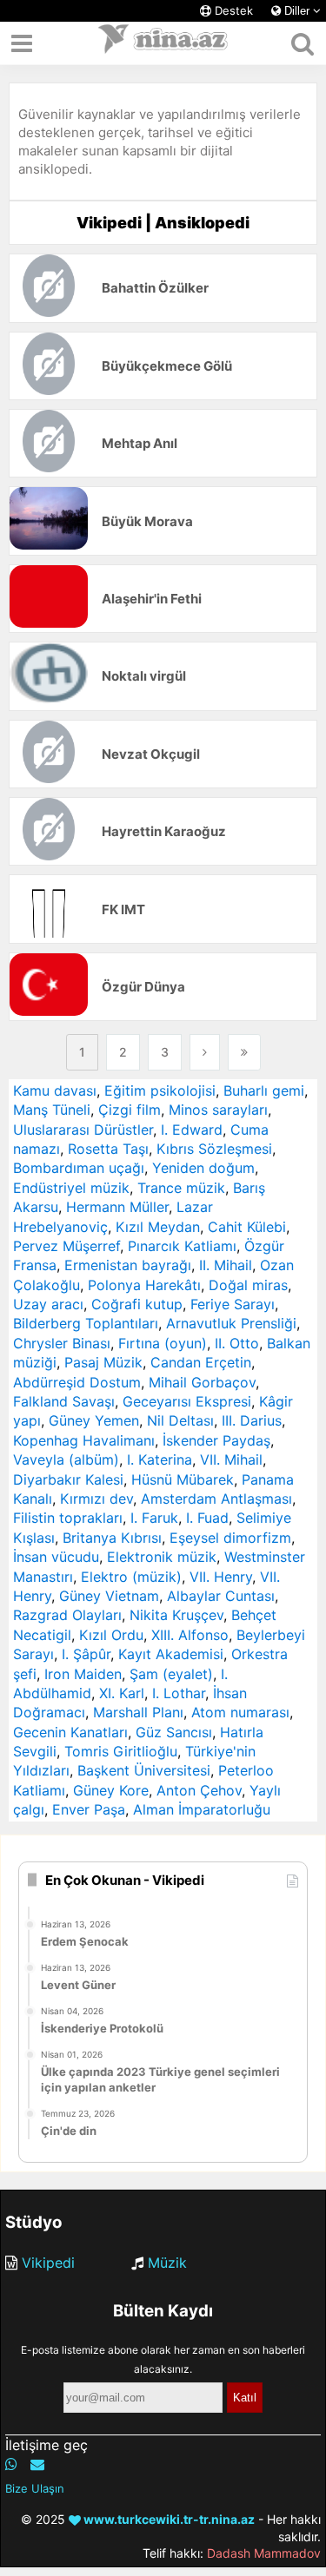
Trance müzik (181, 1188)
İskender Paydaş (216, 1440)
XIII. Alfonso (190, 1635)
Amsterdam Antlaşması (216, 1499)
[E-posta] (37, 2464)
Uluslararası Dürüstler (83, 1130)
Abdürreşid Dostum (77, 1382)
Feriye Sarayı (233, 1304)
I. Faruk (154, 1518)
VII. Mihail (231, 1459)
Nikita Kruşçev (176, 1615)
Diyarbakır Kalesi (68, 1479)
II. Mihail (226, 1265)
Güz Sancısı (174, 1732)
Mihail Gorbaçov (202, 1382)
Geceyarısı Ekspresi (187, 1401)
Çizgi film (130, 1110)
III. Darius (252, 1420)
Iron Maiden (83, 1674)
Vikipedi (48, 2263)
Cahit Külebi (247, 1227)
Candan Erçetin (201, 1362)
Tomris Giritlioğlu (121, 1751)
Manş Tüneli (52, 1110)
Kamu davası (55, 1090)
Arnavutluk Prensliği (231, 1323)
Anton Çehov (199, 1790)
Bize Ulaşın (35, 2488)
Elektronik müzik (162, 1557)
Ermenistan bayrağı (128, 1265)
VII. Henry (221, 1577)
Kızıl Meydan (158, 1227)
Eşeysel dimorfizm (230, 1538)
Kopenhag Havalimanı (84, 1440)
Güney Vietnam (109, 1596)
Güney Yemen (94, 1420)
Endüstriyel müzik (71, 1188)
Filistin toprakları (68, 1518)
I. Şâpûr (86, 1654)
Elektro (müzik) (131, 1577)
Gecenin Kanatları (70, 1732)
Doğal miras (248, 1285)
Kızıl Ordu (111, 1635)
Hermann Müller (117, 1207)
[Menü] (22, 43)
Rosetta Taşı (108, 1149)
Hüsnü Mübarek (183, 1479)
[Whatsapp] (11, 2464)
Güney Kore (111, 1790)
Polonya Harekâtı (144, 1285)
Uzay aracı (48, 1304)
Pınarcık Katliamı (182, 1246)
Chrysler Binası (62, 1343)
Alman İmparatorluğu (202, 1809)
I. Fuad (207, 1518)
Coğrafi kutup (137, 1304)
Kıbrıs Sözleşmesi (214, 1149)
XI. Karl (122, 1693)
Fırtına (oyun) (163, 1343)
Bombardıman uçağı (79, 1168)
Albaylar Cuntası (221, 1596)
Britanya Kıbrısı (112, 1538)
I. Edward (192, 1130)
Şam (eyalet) (171, 1674)
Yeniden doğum (203, 1168)
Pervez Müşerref (67, 1246)
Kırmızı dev (96, 1499)
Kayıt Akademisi (171, 1654)
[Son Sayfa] (244, 1052)
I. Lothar (179, 1693)
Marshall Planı (138, 1712)
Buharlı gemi (264, 1090)
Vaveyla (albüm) (66, 1459)
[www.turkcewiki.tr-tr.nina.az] (163, 43)
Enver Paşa (89, 1809)
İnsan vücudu (56, 1557)
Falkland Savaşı (64, 1401)
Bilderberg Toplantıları (86, 1323)
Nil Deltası (180, 1420)
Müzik (167, 2263)
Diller (297, 11)
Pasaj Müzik (103, 1362)
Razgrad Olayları (67, 1615)
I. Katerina (160, 1459)
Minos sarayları (218, 1110)
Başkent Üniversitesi (144, 1770)
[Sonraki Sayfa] (205, 1052)
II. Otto (237, 1343)
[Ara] (302, 43)
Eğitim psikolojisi (160, 1090)
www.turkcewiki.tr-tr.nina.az (168, 2519)
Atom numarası (240, 1712)
